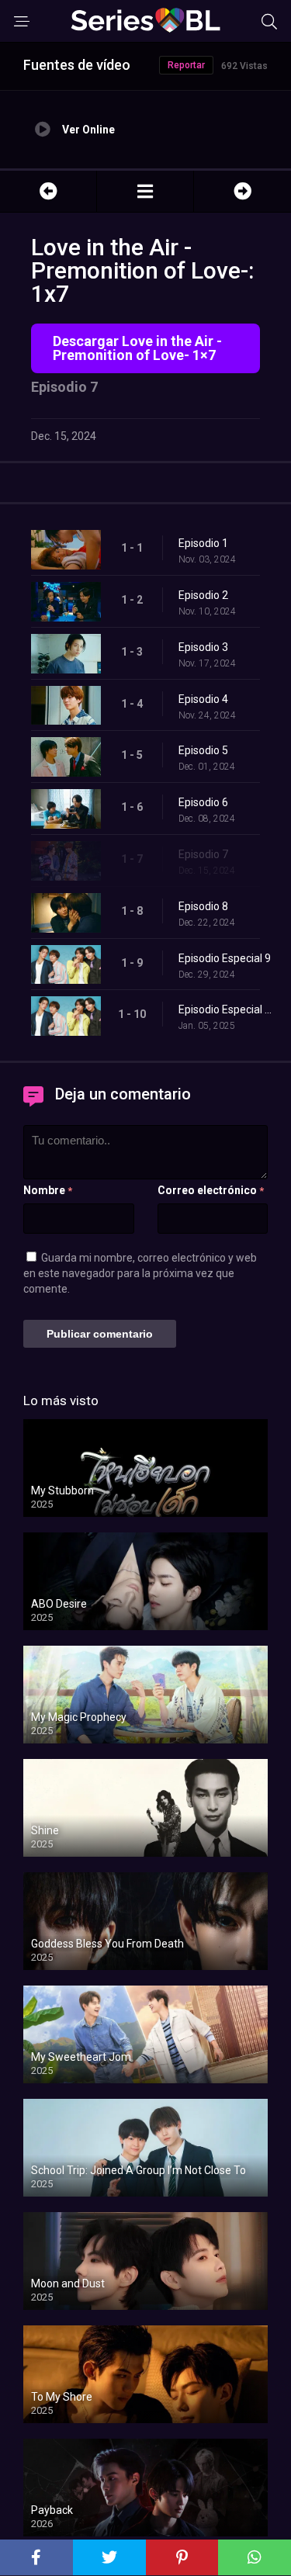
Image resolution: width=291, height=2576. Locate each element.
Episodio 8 (203, 906)
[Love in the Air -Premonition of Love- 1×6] (48, 191)
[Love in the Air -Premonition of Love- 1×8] (242, 191)
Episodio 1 (203, 543)
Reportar (186, 65)
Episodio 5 (203, 750)
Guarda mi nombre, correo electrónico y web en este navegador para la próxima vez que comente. (140, 1273)
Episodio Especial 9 (225, 958)
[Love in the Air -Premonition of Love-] (145, 191)
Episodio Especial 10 (227, 1009)
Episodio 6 (203, 802)
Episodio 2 (203, 595)
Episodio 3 (203, 647)
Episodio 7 (203, 854)
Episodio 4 (203, 699)
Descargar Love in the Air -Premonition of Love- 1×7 (137, 348)
